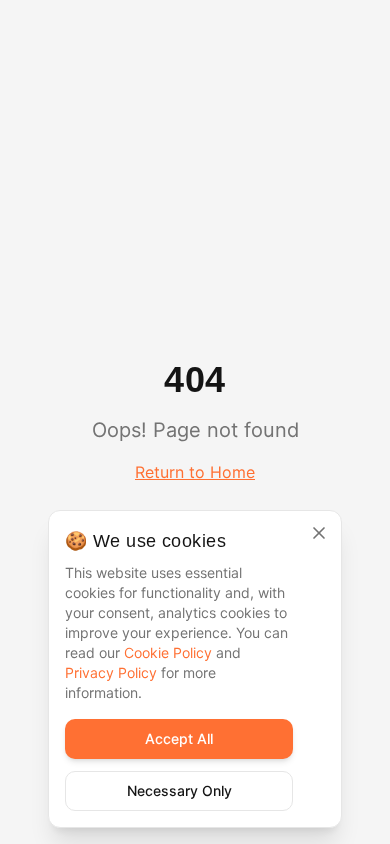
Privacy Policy (111, 672)
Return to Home (195, 472)
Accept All (179, 738)
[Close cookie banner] (319, 533)
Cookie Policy (168, 652)
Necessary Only (179, 790)
